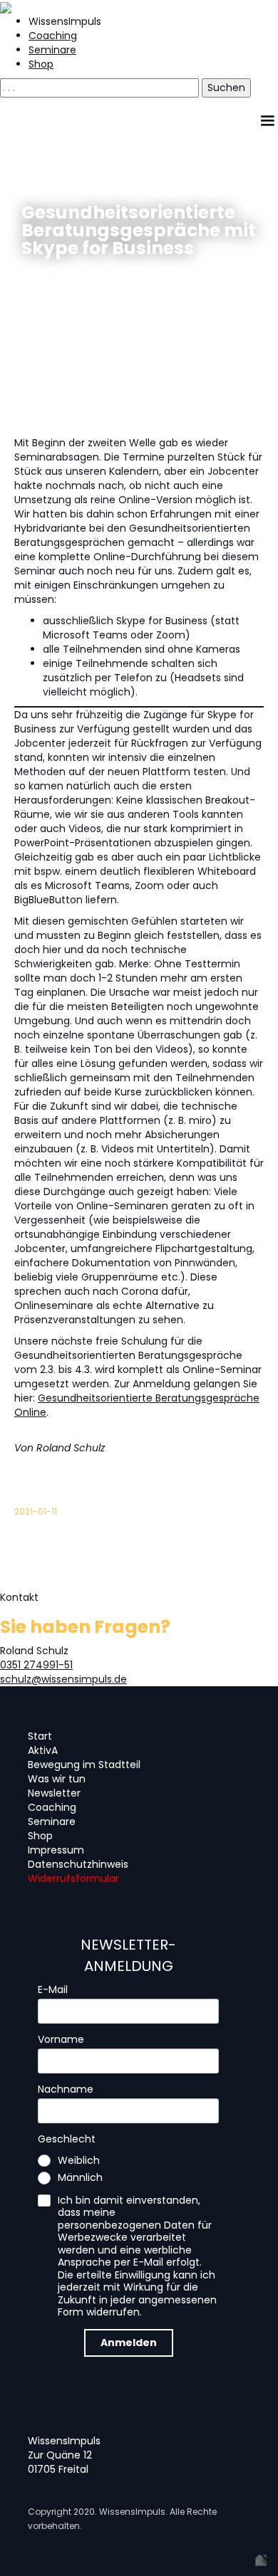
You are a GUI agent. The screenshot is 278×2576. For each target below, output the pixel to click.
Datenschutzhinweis (78, 1864)
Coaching (53, 36)
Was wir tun (57, 1779)
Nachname (66, 2090)
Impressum (56, 1850)
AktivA (43, 1750)
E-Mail (53, 1990)
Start (40, 1736)
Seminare (52, 50)
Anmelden (129, 2343)
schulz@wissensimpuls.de (63, 1679)
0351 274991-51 (36, 1665)
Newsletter (54, 1793)
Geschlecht (67, 2140)
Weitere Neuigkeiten (86, 289)
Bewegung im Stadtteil (84, 1765)
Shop (41, 64)
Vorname (61, 2040)
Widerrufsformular (73, 1878)
